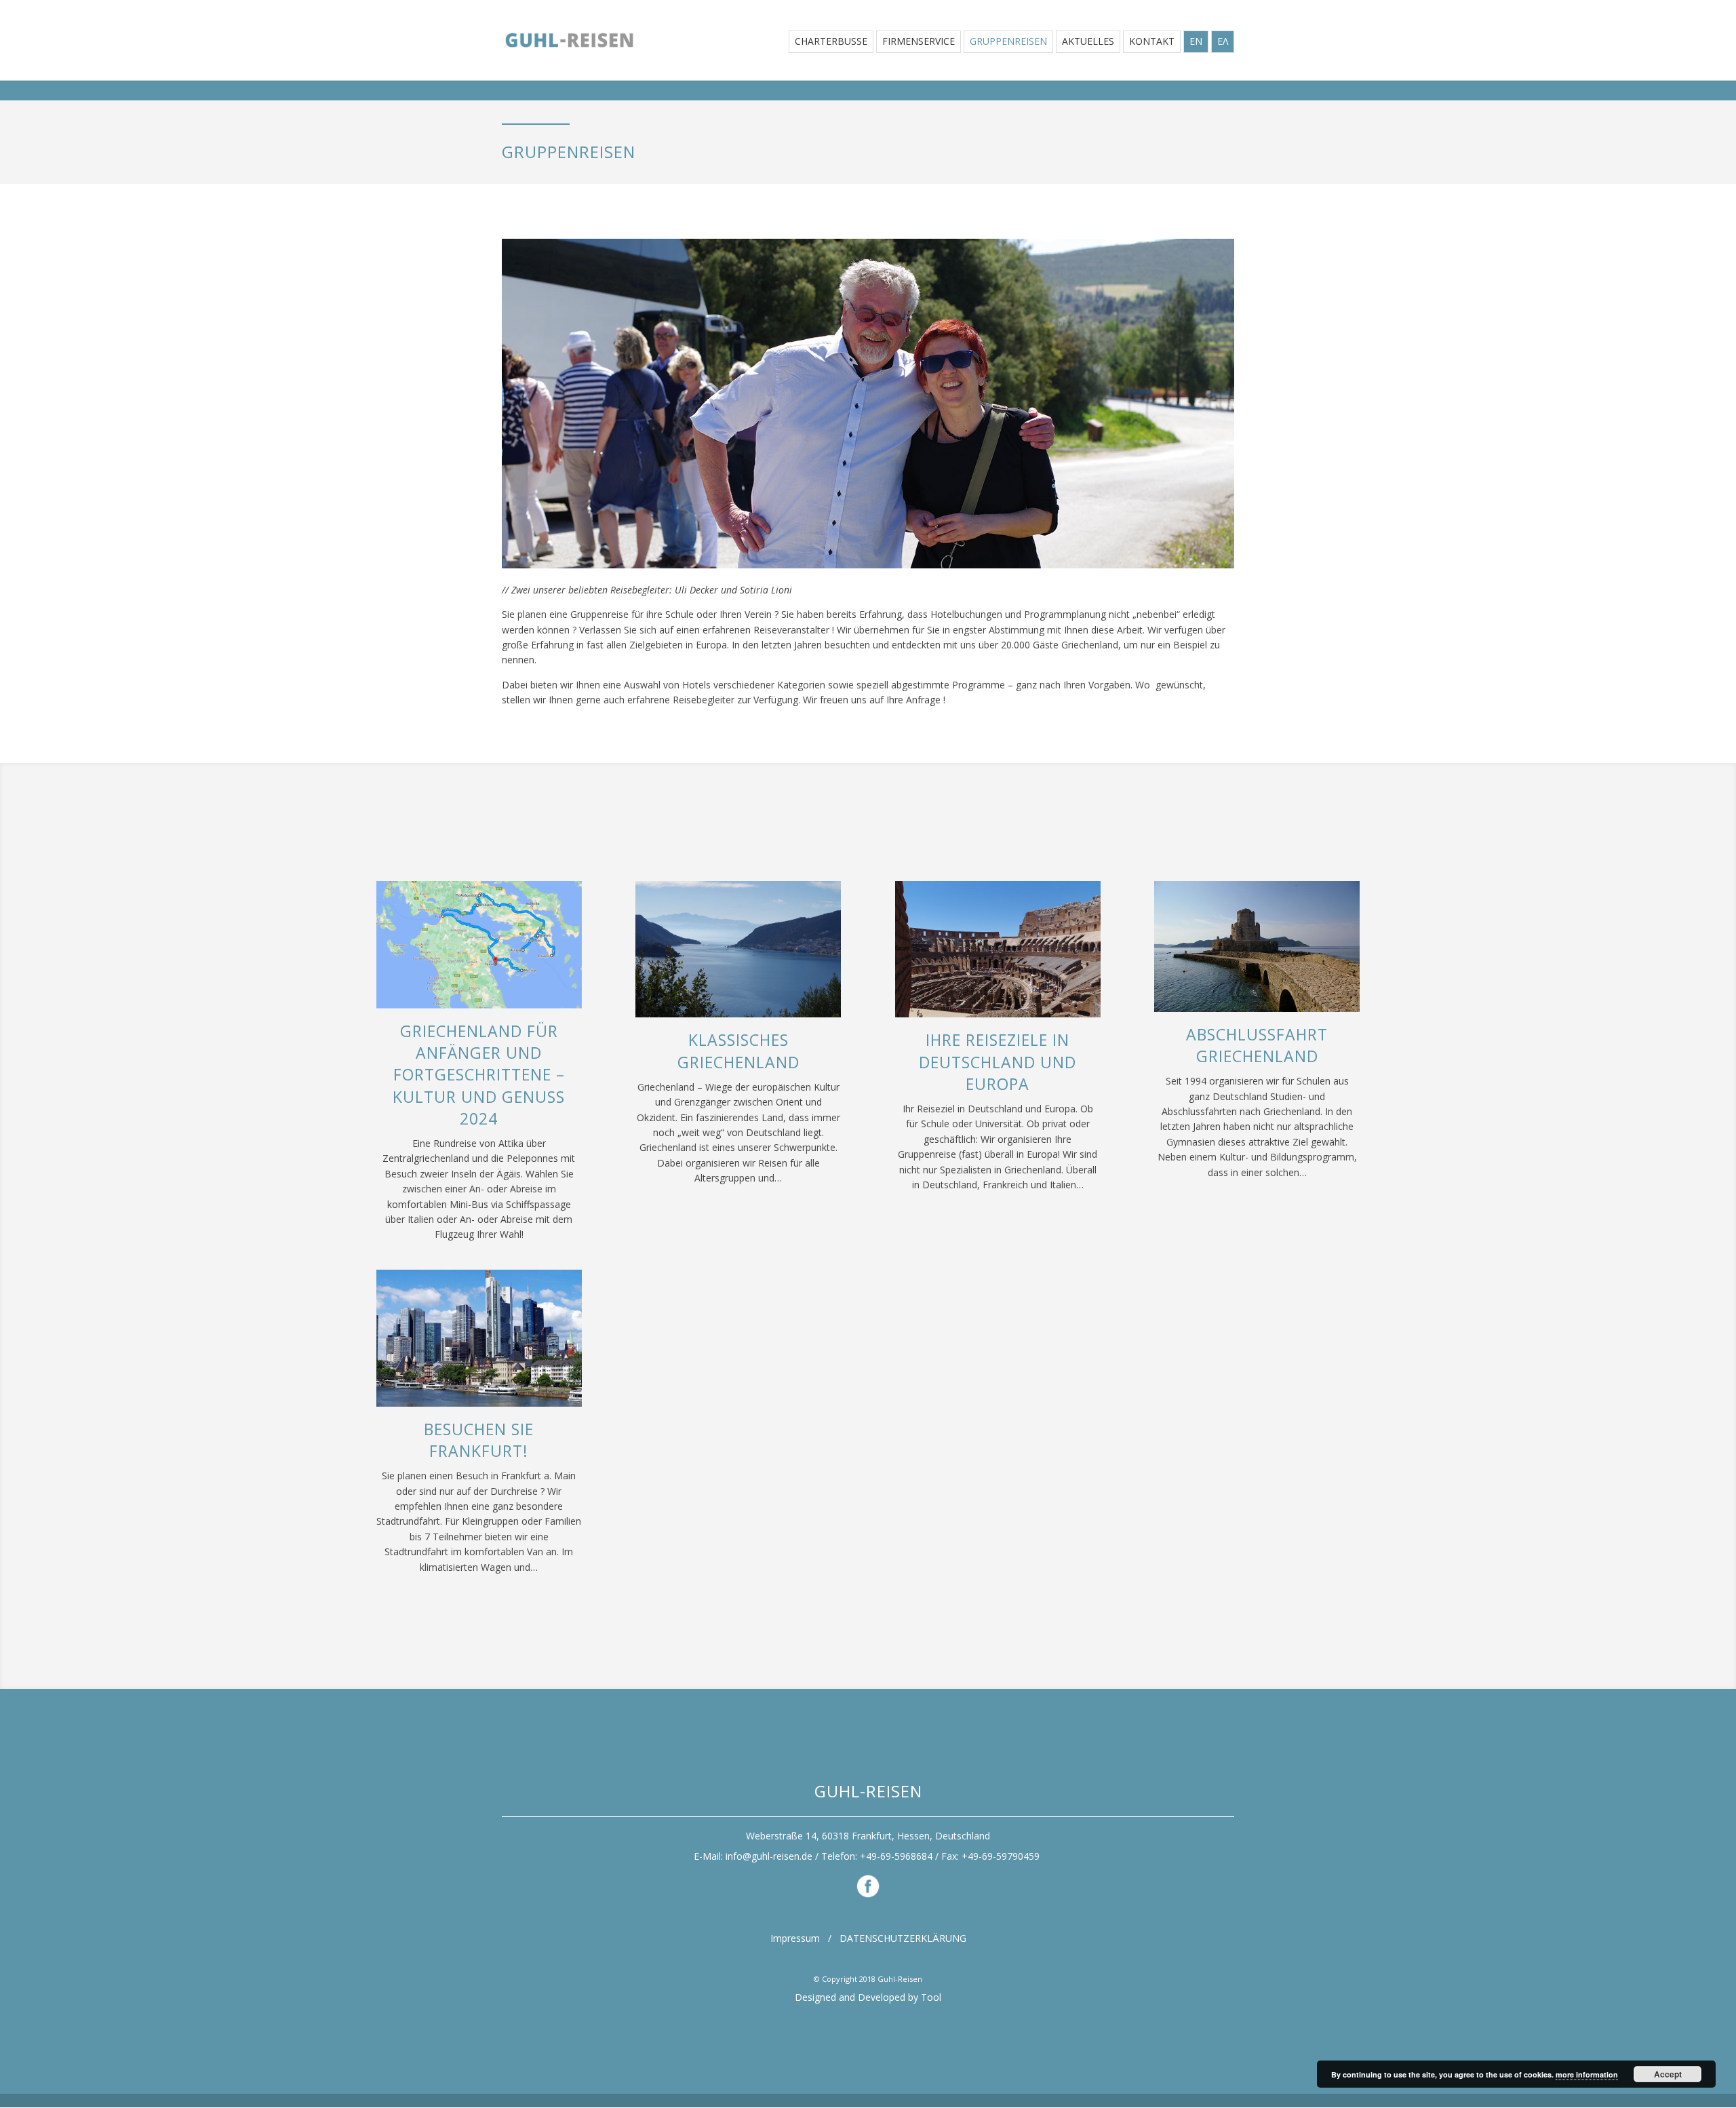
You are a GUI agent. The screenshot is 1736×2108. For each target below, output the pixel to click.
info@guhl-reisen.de (769, 1856)
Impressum (795, 1938)
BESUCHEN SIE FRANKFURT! (479, 1440)
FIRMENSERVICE (919, 42)
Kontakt (1152, 42)
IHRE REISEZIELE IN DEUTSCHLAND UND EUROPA (998, 1061)
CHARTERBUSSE (831, 42)
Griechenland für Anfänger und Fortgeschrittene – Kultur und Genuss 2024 (479, 1075)
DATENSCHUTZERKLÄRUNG (903, 1938)
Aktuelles (1088, 42)
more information (1587, 2074)
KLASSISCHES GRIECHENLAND (738, 1051)
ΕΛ (1223, 42)
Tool (931, 1997)
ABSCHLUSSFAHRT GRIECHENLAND (1257, 1045)
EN (1196, 42)
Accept (1668, 2074)
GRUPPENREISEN (1008, 42)
